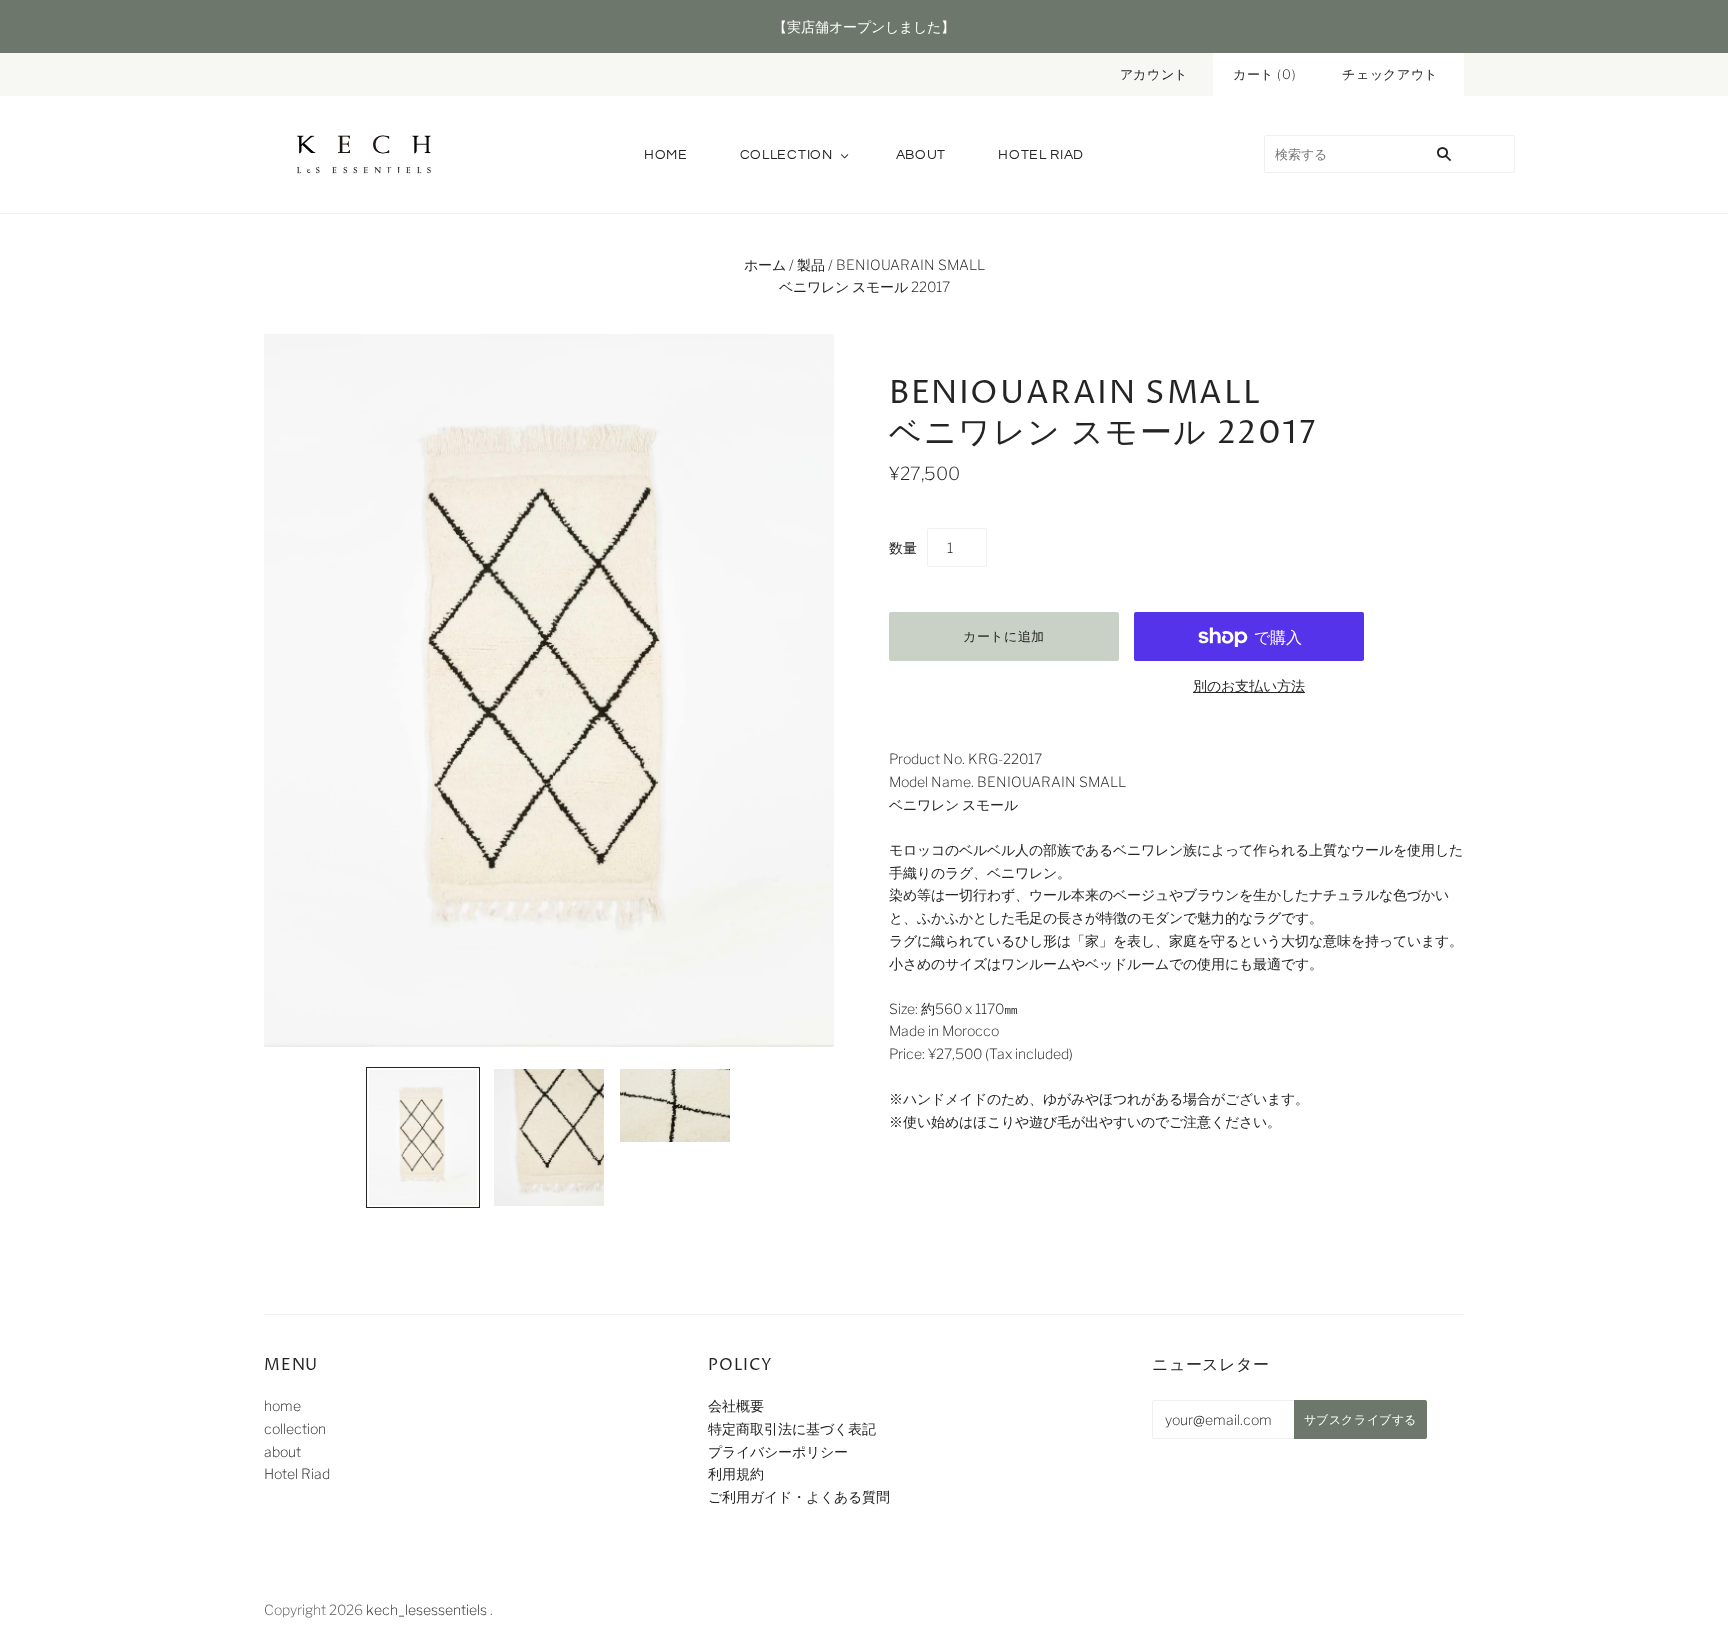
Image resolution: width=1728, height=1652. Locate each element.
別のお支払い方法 (1249, 685)
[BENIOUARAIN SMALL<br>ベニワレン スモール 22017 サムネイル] (423, 1137)
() (1265, 74)
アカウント (1154, 74)
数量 (903, 547)
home (666, 155)
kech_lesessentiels (426, 1609)
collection (786, 155)
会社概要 (736, 1405)
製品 (811, 264)
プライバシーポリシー (778, 1451)
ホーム (765, 264)
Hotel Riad (1041, 155)
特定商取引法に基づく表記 (792, 1428)
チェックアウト (1390, 74)
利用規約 (736, 1473)
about (921, 155)
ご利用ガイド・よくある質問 (799, 1496)
